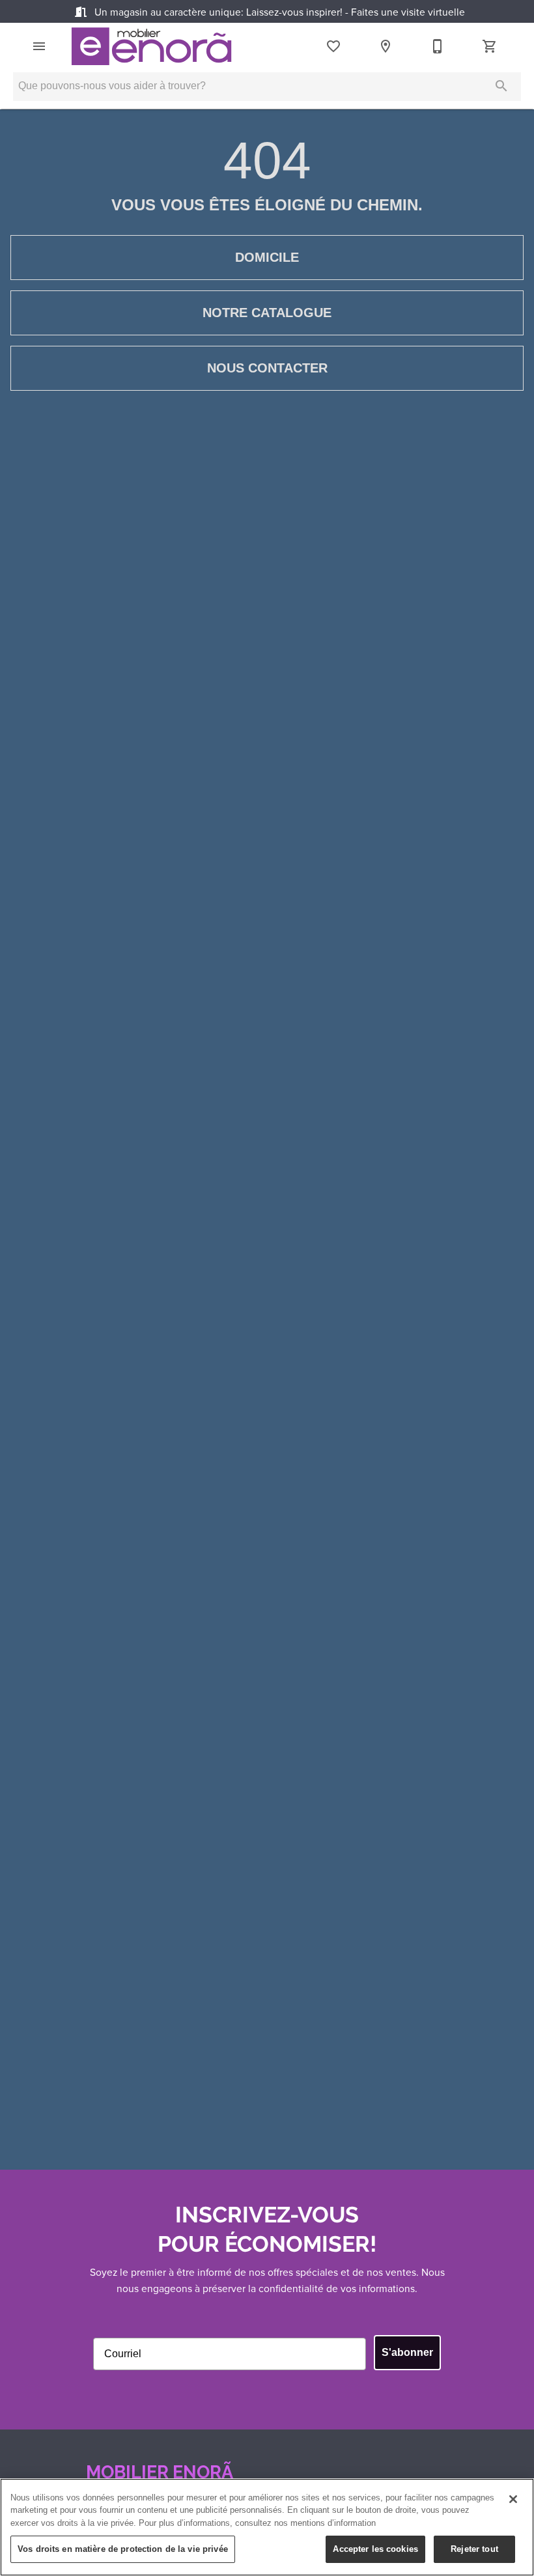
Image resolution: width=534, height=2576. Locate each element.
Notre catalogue (267, 313)
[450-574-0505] (438, 46)
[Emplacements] (386, 46)
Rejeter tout (474, 2549)
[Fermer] (513, 2499)
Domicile (267, 257)
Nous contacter (267, 368)
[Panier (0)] (490, 46)
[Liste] (333, 46)
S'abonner (407, 2352)
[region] (267, 2527)
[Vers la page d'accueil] (151, 46)
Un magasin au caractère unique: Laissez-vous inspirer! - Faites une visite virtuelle (278, 12)
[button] (39, 46)
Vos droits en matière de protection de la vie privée (123, 2549)
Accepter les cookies (375, 2549)
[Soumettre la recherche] (501, 86)
